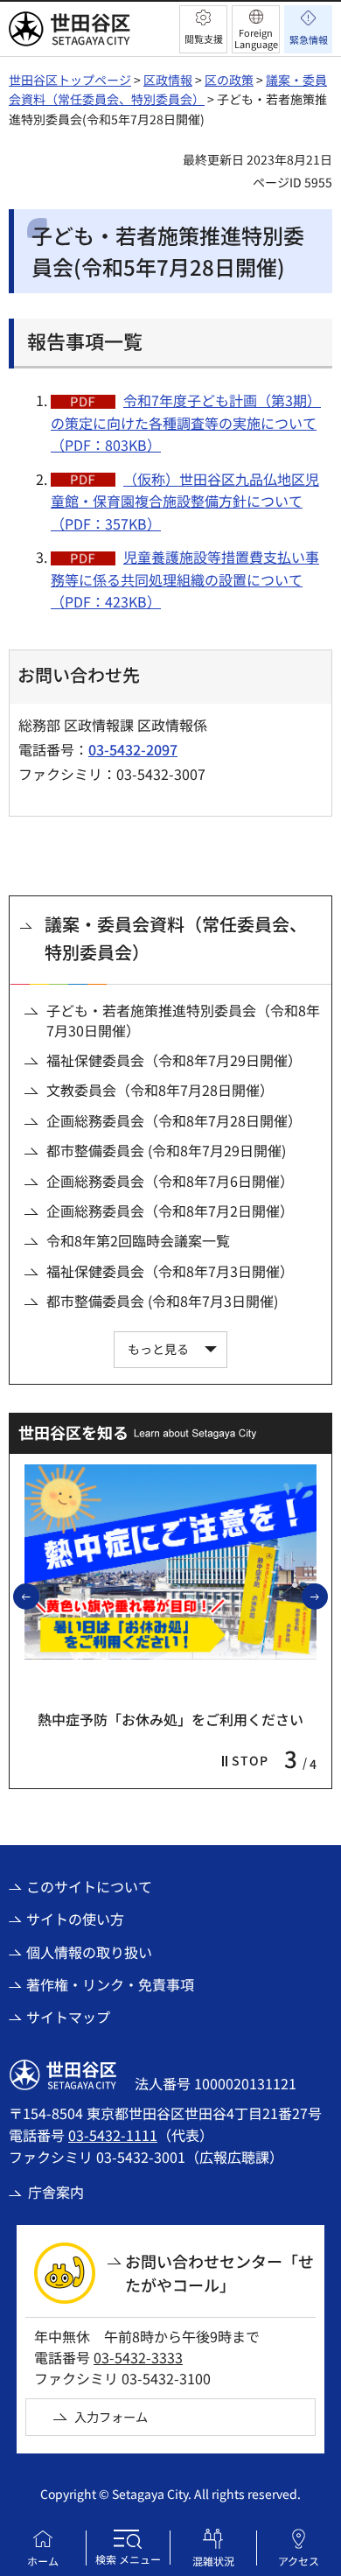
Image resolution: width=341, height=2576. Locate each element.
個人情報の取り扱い (89, 1952)
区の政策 (229, 80)
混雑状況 (213, 2561)
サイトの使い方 (75, 1919)
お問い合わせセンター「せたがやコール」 (219, 2273)
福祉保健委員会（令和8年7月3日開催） (170, 1271)
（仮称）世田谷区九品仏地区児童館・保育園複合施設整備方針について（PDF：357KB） (185, 501)
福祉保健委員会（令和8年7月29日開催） (174, 1060)
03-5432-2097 (133, 749)
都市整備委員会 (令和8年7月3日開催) (162, 1301)
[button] (203, 29)
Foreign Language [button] (256, 38)
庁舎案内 (56, 2192)
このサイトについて (89, 1886)
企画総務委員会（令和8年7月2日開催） (170, 1211)
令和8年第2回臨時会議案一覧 (138, 1240)
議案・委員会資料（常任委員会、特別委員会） (176, 938)
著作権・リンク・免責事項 (110, 1984)
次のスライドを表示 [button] (327, 1596)
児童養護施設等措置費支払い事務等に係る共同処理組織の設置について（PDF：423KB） (185, 579)
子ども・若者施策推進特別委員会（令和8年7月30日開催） (183, 1020)
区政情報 (168, 80)
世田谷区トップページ (70, 80)
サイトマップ (68, 2017)
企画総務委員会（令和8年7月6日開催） (170, 1181)
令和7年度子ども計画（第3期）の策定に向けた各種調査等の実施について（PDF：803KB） (186, 422)
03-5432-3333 (138, 2357)
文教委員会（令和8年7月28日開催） (160, 1090)
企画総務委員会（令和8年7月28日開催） (174, 1120)
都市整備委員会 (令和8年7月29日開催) (166, 1150)
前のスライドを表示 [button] (38, 1596)
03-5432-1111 (113, 2135)
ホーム (43, 2561)
